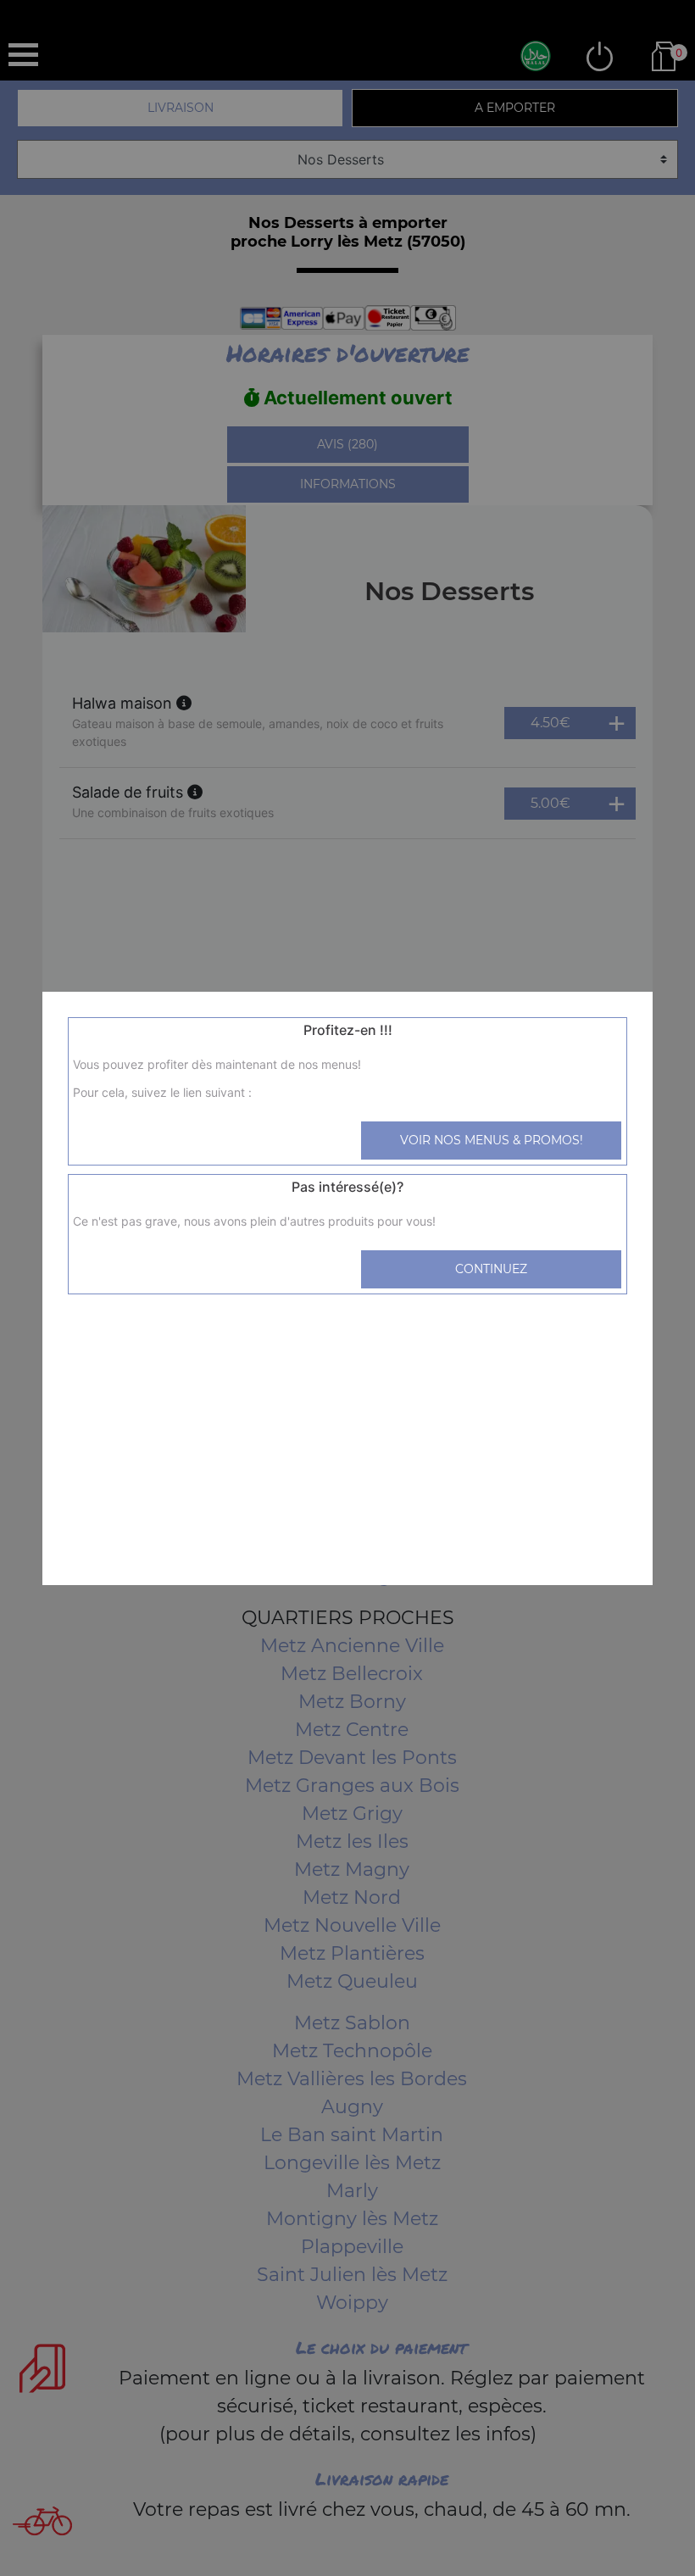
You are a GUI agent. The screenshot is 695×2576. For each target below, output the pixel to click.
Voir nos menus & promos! (492, 1140)
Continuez (491, 1269)
